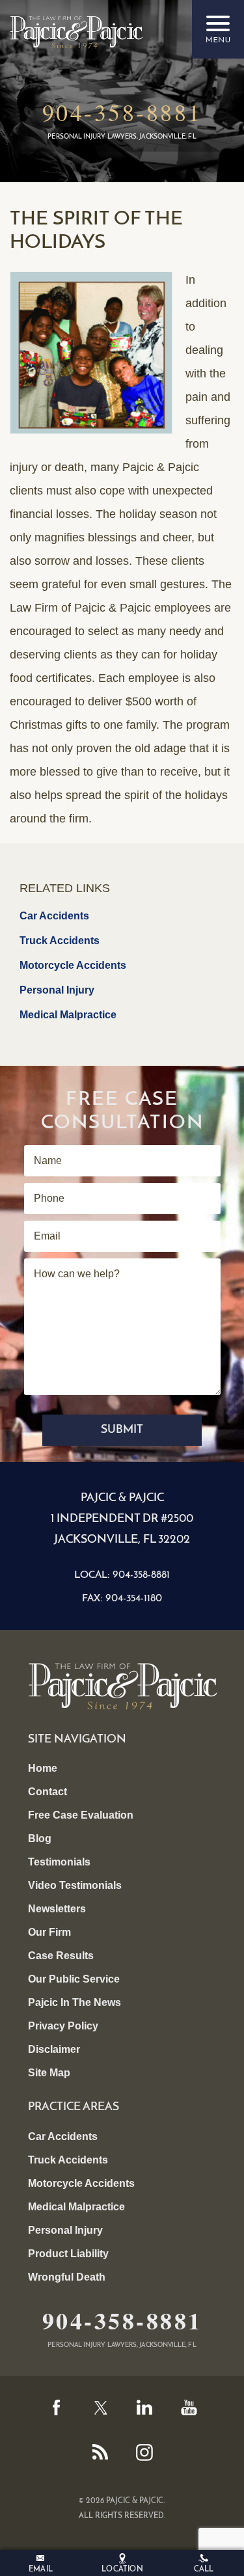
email (41, 2569)
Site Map (49, 2073)
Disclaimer (54, 2049)
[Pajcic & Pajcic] (76, 32)
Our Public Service (74, 1979)
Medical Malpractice (68, 1015)
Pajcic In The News (75, 2002)
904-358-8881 (122, 112)
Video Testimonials (75, 1885)
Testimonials (59, 1862)
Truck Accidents (60, 941)
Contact (47, 1792)
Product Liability (68, 2254)
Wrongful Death (67, 2277)
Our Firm (49, 1932)
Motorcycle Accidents (73, 965)
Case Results (61, 1956)
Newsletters (57, 1909)
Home (43, 1768)
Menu (218, 29)
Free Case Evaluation (81, 1815)
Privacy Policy (63, 2026)
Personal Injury (57, 990)
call (204, 2569)
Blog (40, 1838)
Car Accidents (54, 916)
